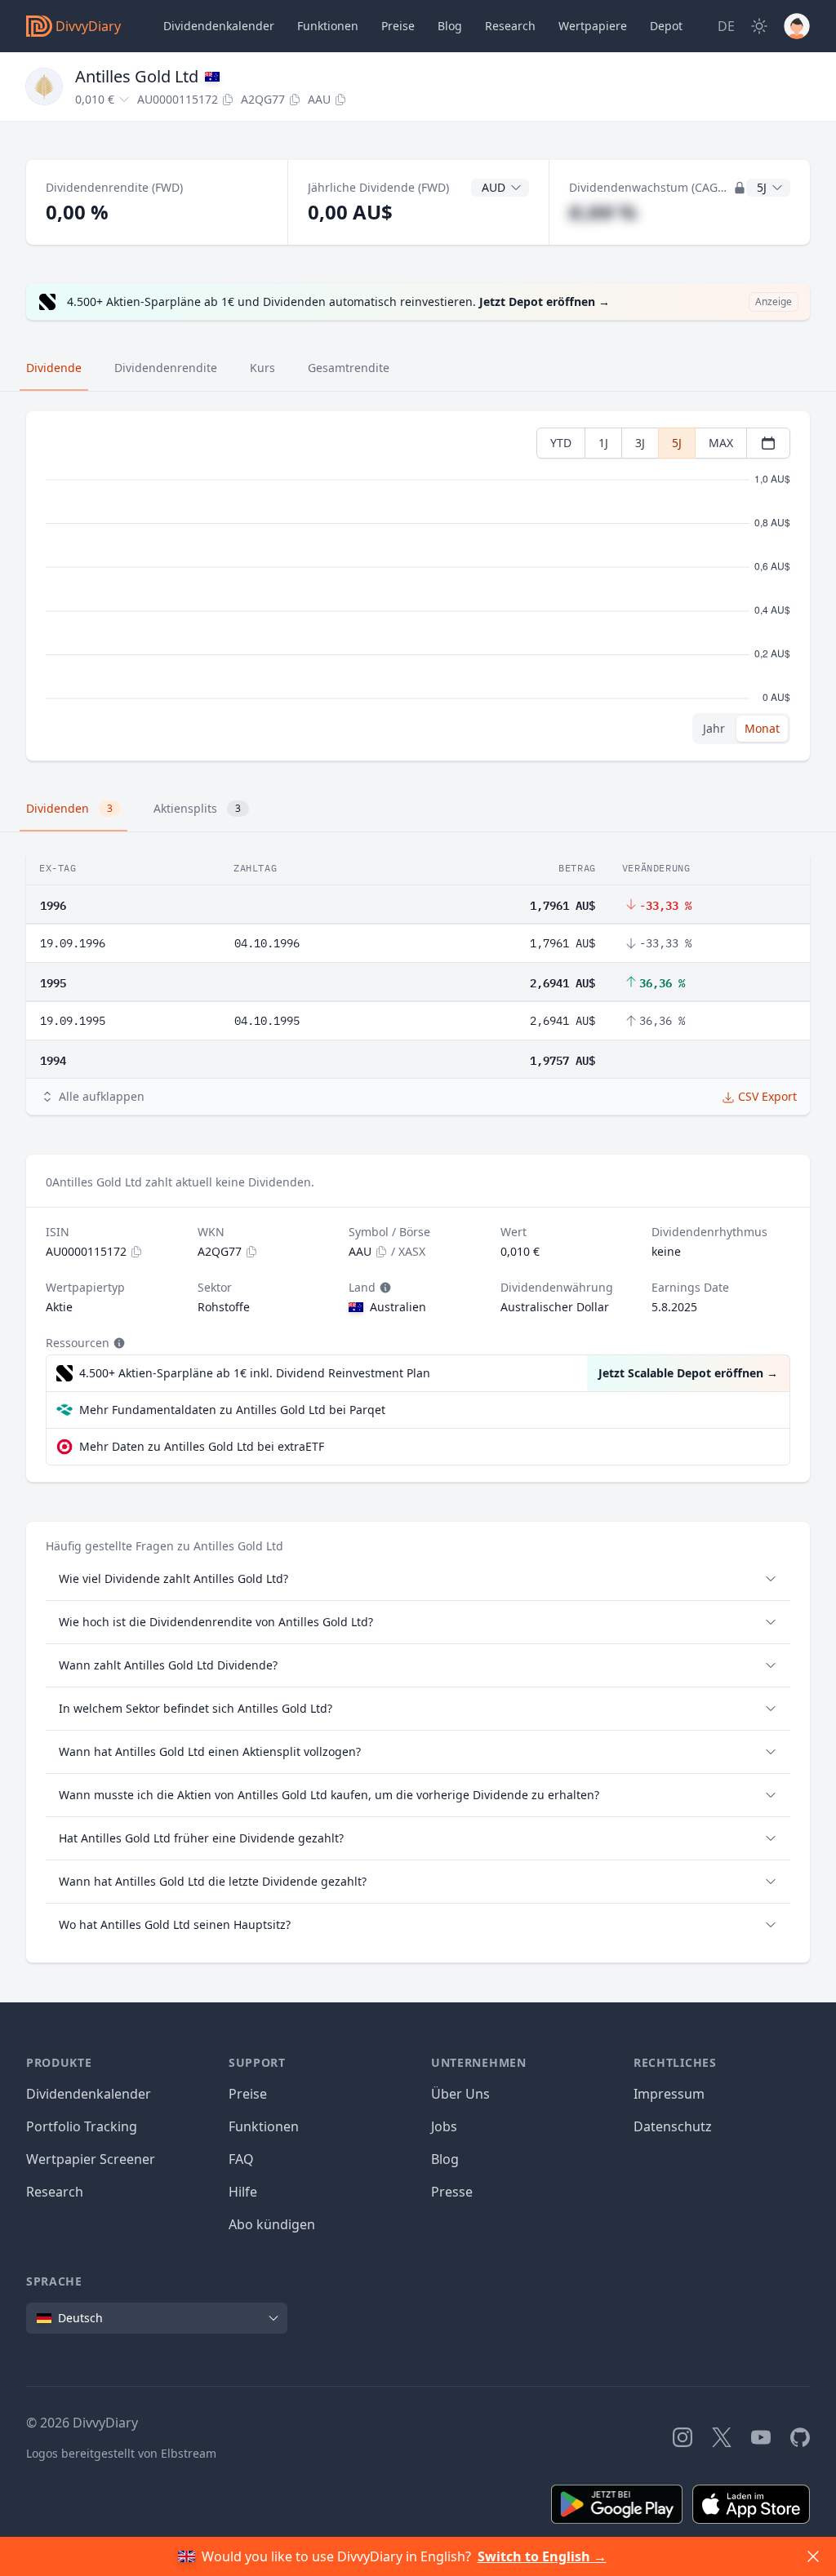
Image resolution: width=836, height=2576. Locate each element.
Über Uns (460, 2094)
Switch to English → (542, 2556)
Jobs (444, 2126)
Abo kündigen (272, 2224)
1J (603, 443)
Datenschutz (673, 2126)
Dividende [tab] (54, 368)
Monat (762, 728)
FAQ (241, 2159)
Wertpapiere (593, 26)
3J (640, 443)
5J (677, 443)
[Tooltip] (384, 1288)
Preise (398, 26)
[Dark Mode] (759, 26)
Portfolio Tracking (82, 2126)
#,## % (603, 212)
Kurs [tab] (262, 368)
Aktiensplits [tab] (197, 808)
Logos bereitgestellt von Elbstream (121, 2453)
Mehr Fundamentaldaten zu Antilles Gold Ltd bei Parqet (232, 1410)
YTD (561, 443)
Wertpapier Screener (91, 2159)
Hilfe (243, 2192)
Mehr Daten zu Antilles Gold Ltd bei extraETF (202, 1446)
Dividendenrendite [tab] (166, 368)
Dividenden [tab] (69, 808)
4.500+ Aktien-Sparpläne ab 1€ (255, 1373)
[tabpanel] (418, 586)
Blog (445, 2159)
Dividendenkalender (219, 26)
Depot (666, 26)
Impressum (669, 2094)
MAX (721, 443)
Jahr (714, 728)
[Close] (813, 2556)
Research (55, 2192)
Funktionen (328, 26)
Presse (452, 2192)
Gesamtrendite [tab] (349, 368)
